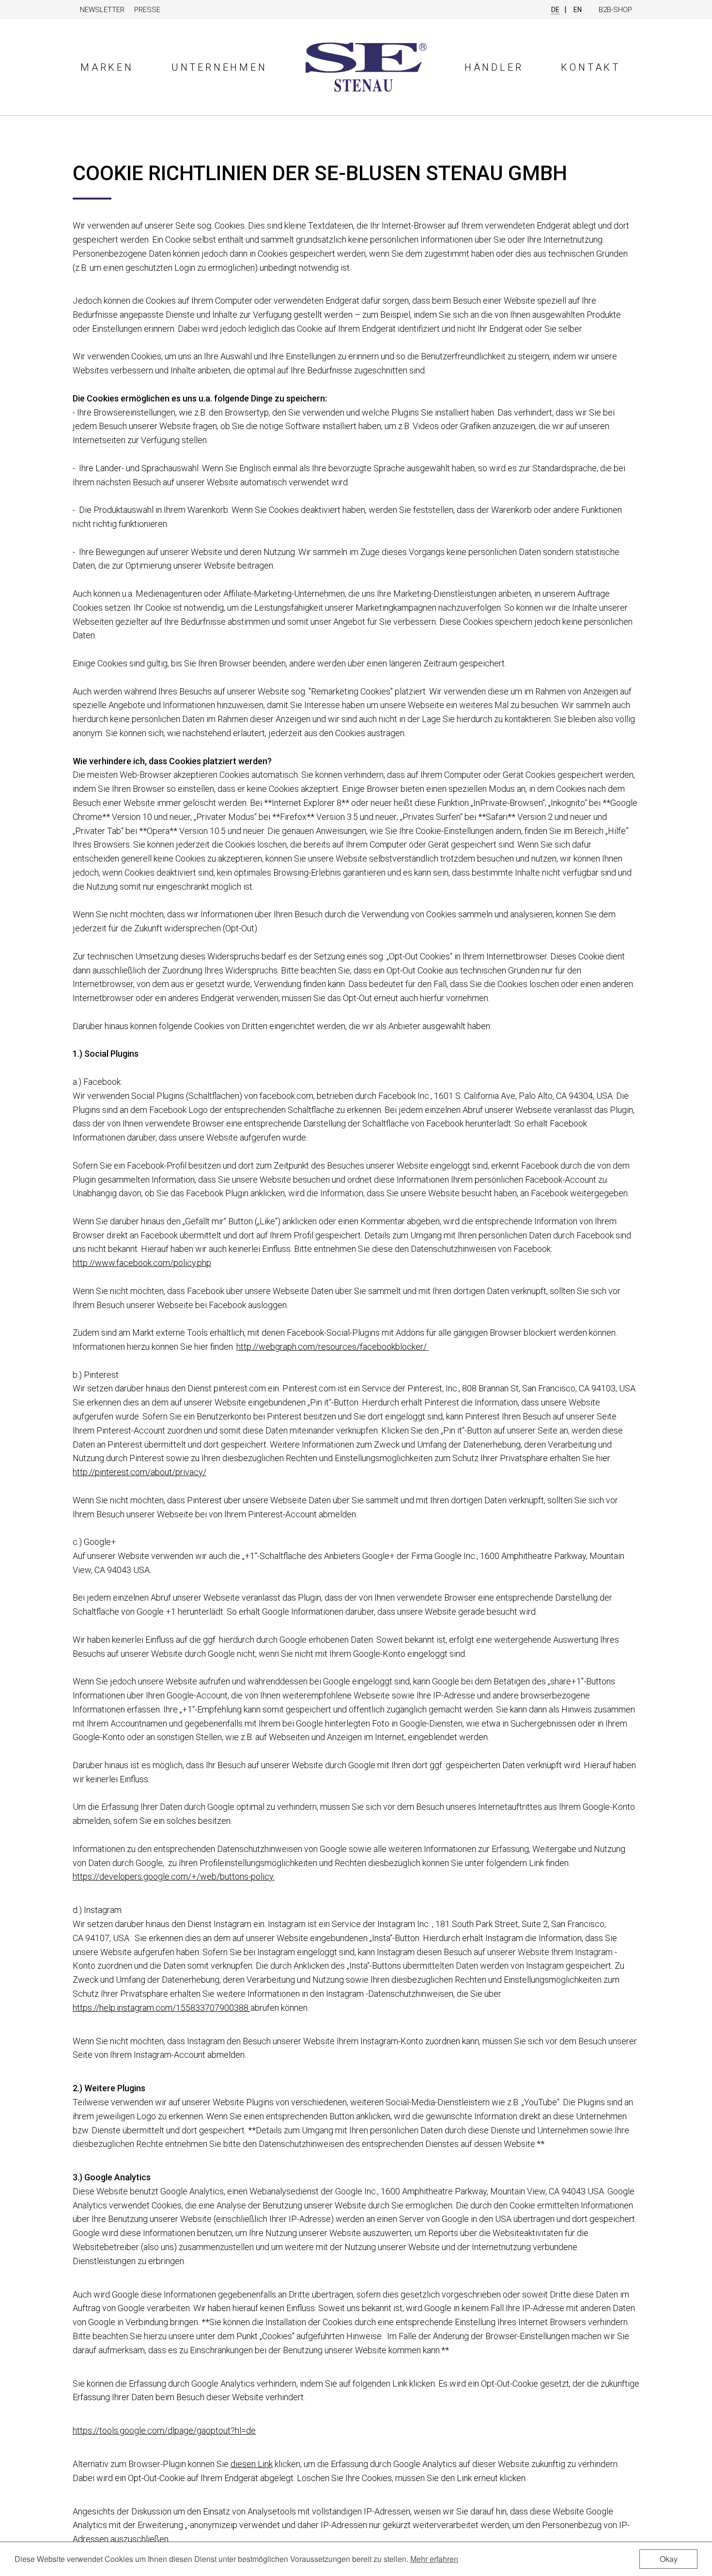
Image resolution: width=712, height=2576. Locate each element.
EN (578, 10)
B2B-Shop (615, 10)
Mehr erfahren (434, 2559)
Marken (107, 67)
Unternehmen (219, 67)
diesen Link (252, 2464)
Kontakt (591, 67)
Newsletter (102, 10)
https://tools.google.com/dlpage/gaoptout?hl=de (164, 2430)
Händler (494, 67)
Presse (147, 10)
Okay (669, 2559)
